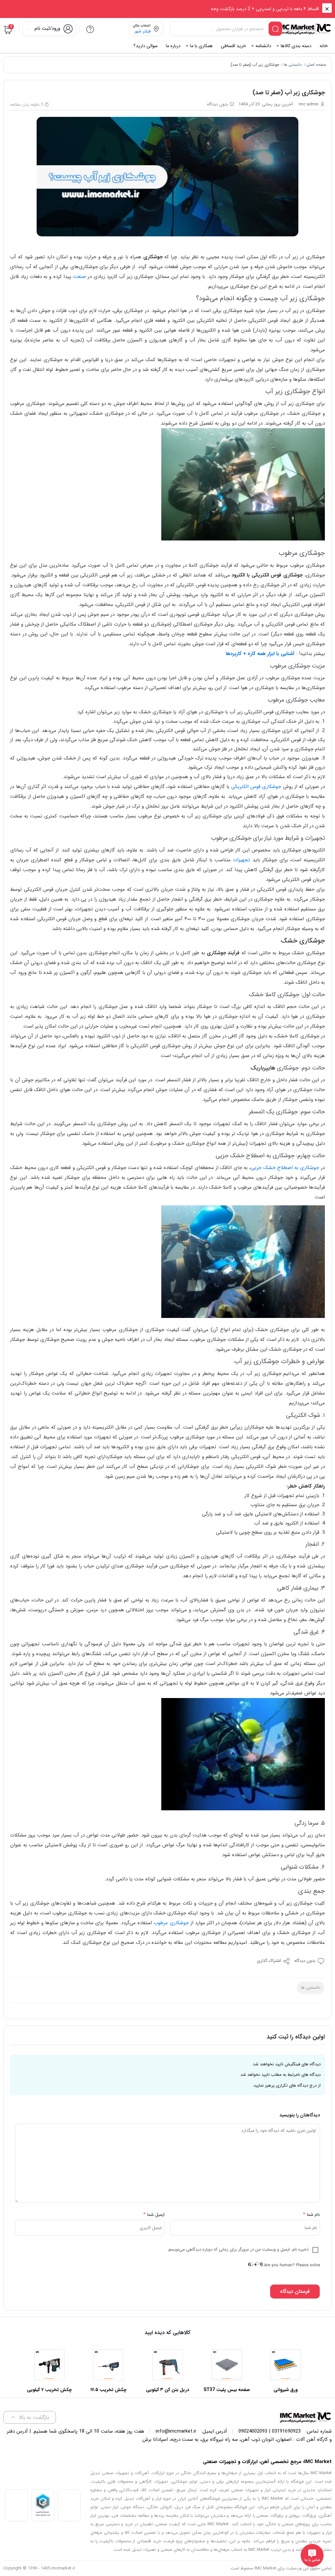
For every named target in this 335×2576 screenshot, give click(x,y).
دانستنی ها (293, 65)
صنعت (79, 277)
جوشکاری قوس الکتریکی (256, 787)
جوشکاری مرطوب (171, 1923)
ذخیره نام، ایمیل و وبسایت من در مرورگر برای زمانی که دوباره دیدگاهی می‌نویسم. (238, 2249)
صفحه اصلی (316, 65)
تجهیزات (241, 860)
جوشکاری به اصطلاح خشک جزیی (285, 1168)
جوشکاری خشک (303, 941)
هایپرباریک (263, 1068)
